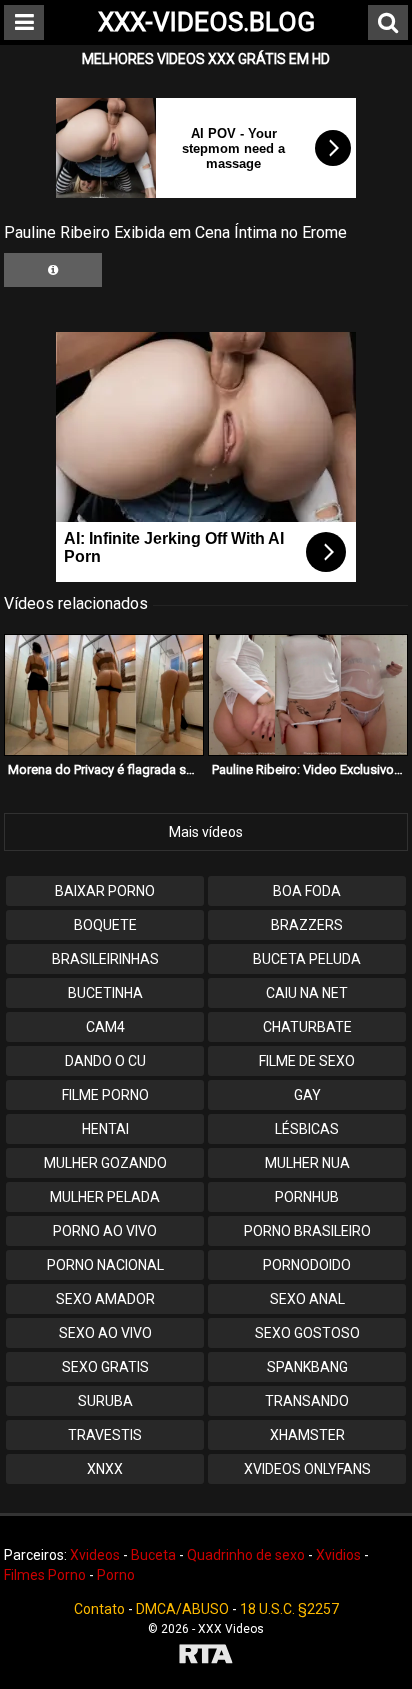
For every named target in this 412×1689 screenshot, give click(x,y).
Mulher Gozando (105, 1163)
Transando (307, 1401)
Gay (307, 1095)
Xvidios (338, 1555)
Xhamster (307, 1435)
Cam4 (105, 1027)
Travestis (105, 1435)
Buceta (153, 1555)
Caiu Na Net (307, 993)
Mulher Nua (307, 1163)
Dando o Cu (105, 1061)
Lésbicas (307, 1129)
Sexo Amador (105, 1299)
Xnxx (105, 1469)
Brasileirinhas (105, 959)
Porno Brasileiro (307, 1231)
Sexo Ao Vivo (105, 1333)
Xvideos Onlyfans (307, 1469)
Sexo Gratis (105, 1367)
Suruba (105, 1401)
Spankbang (307, 1367)
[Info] (53, 270)
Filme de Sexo (307, 1061)
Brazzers (307, 925)
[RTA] (206, 1656)
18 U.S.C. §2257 (289, 1609)
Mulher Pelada (105, 1197)
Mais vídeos (206, 832)
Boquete (105, 925)
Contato (99, 1609)
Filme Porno (105, 1095)
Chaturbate (307, 1027)
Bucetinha (105, 993)
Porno (116, 1575)
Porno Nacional (105, 1265)
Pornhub (307, 1197)
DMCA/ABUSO (182, 1609)
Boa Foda (307, 891)
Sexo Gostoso (307, 1333)
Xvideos (95, 1555)
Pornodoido (307, 1265)
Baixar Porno (105, 891)
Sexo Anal (307, 1299)
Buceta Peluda (307, 959)
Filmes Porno (45, 1575)
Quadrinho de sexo (246, 1555)
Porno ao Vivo (105, 1231)
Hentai (105, 1129)
